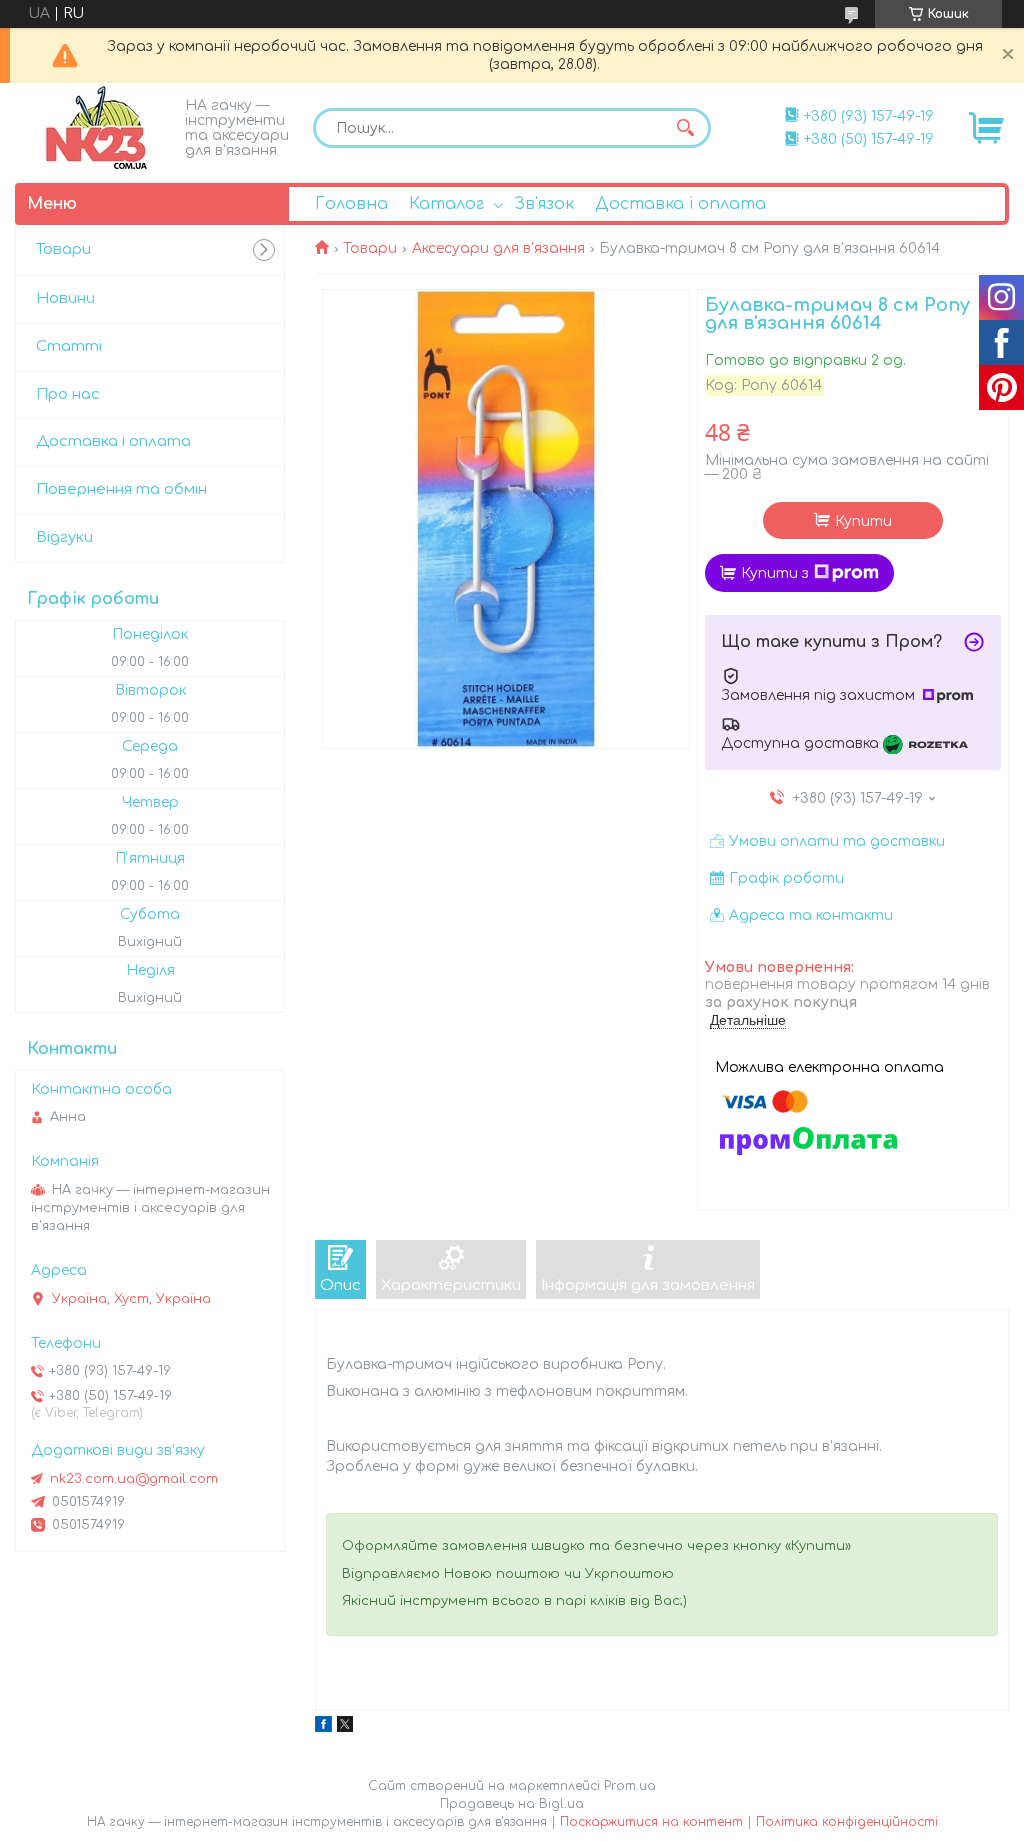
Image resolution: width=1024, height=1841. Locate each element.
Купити (863, 521)
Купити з (775, 573)
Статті (69, 346)
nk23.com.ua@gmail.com (134, 1479)
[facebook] (323, 1727)
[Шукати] (686, 128)
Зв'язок (544, 204)
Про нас (68, 394)
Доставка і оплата (680, 204)
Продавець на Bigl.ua (512, 1804)
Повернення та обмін (121, 489)
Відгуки (64, 537)
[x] (345, 1727)
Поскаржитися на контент (651, 1822)
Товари (370, 248)
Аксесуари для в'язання (498, 248)
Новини (65, 298)
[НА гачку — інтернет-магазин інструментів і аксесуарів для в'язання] (95, 128)
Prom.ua (630, 1786)
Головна (351, 204)
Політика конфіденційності (847, 1822)
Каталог (446, 204)
